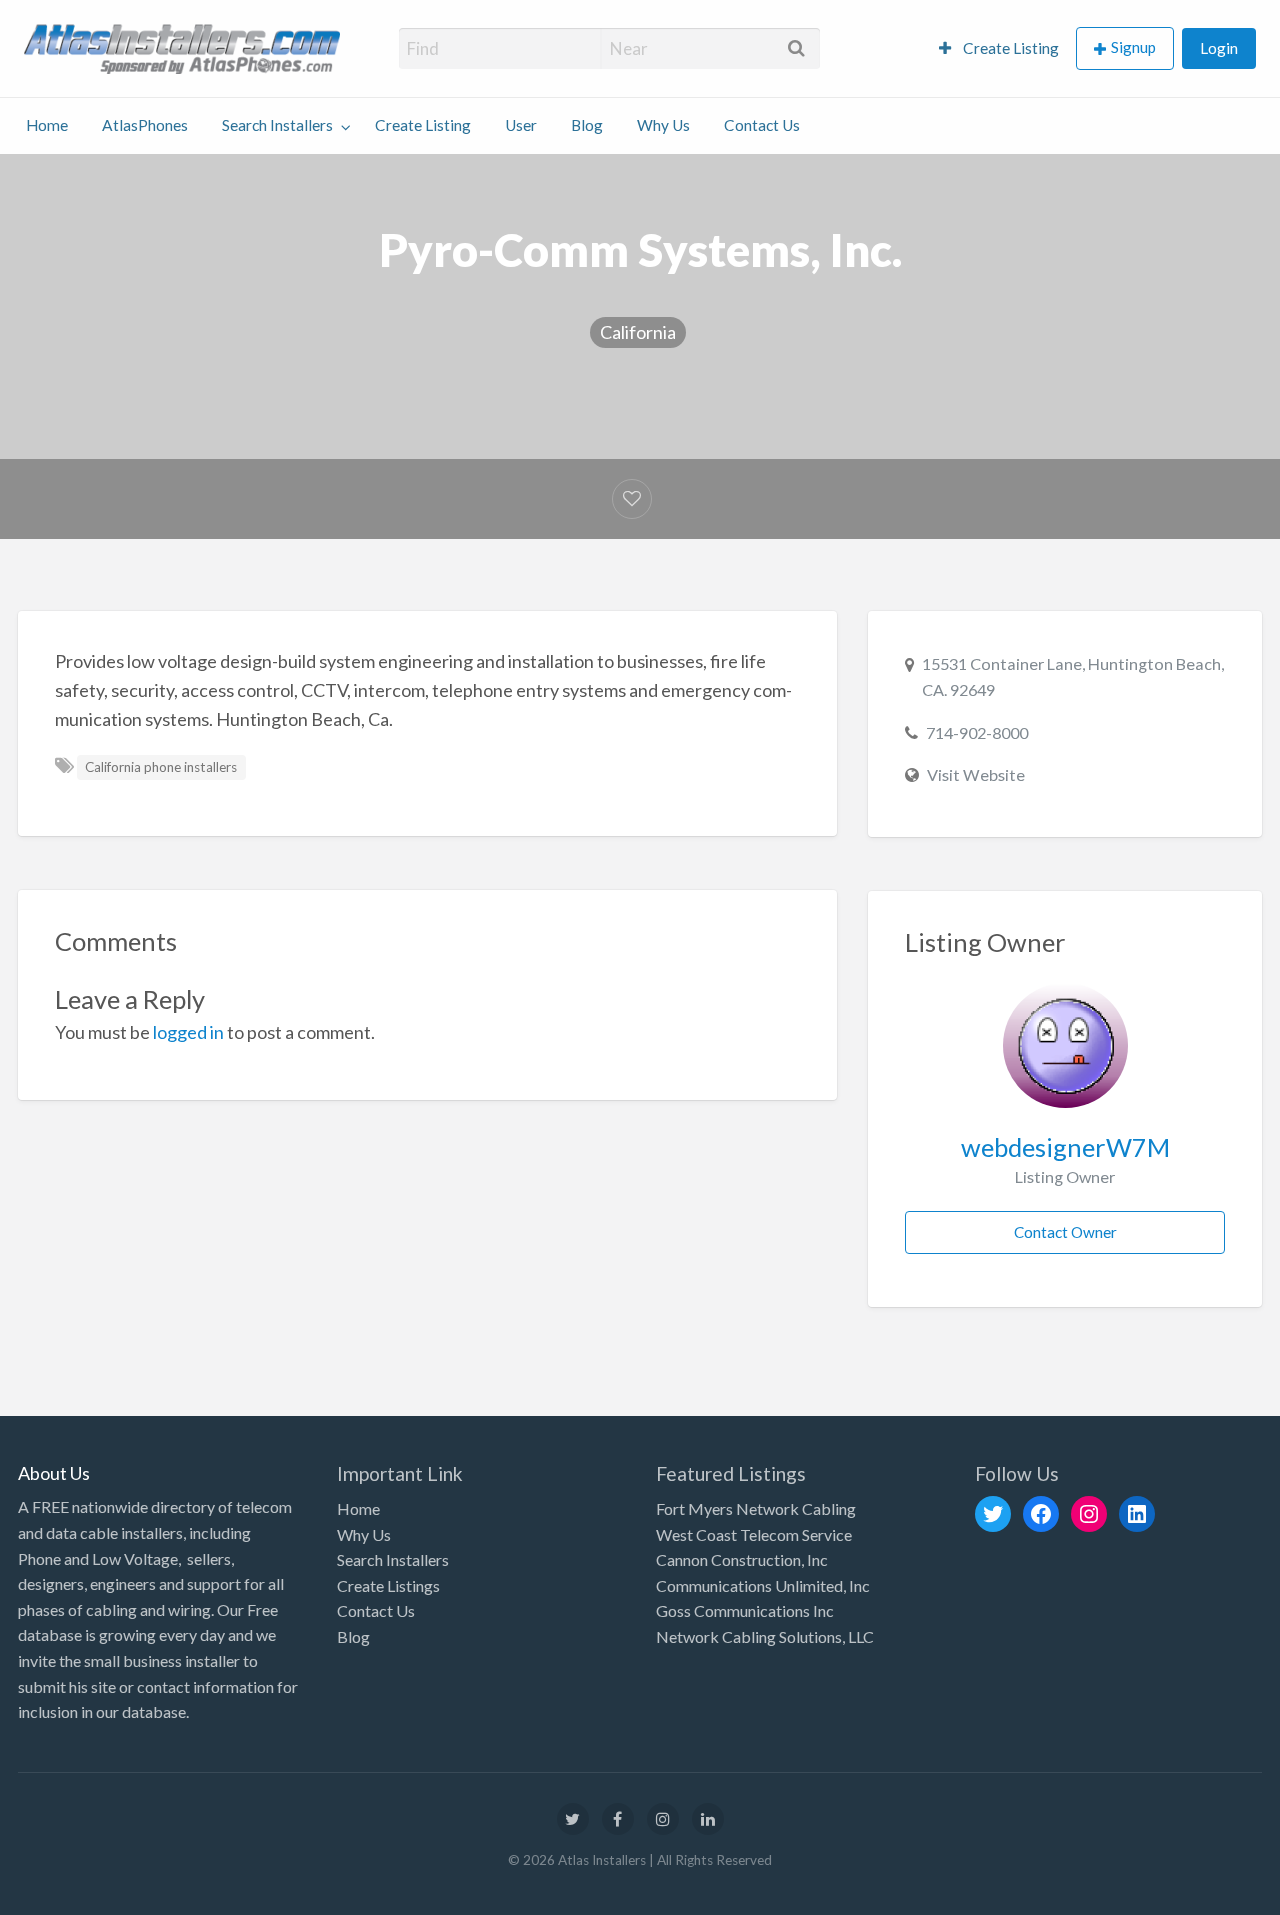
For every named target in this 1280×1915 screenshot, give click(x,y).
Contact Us (762, 125)
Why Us (663, 125)
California (638, 332)
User (521, 125)
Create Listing (1009, 48)
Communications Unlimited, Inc (763, 1585)
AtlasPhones (145, 125)
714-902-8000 (977, 732)
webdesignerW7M (1065, 1147)
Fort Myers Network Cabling (756, 1508)
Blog (587, 125)
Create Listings (388, 1585)
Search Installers (277, 125)
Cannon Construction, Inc (742, 1559)
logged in (188, 1032)
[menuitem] (999, 48)
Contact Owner (1065, 1232)
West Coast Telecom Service (754, 1534)
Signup (1133, 47)
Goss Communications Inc (745, 1610)
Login (1219, 48)
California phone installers (161, 767)
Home (47, 125)
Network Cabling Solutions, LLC (765, 1636)
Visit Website (976, 774)
